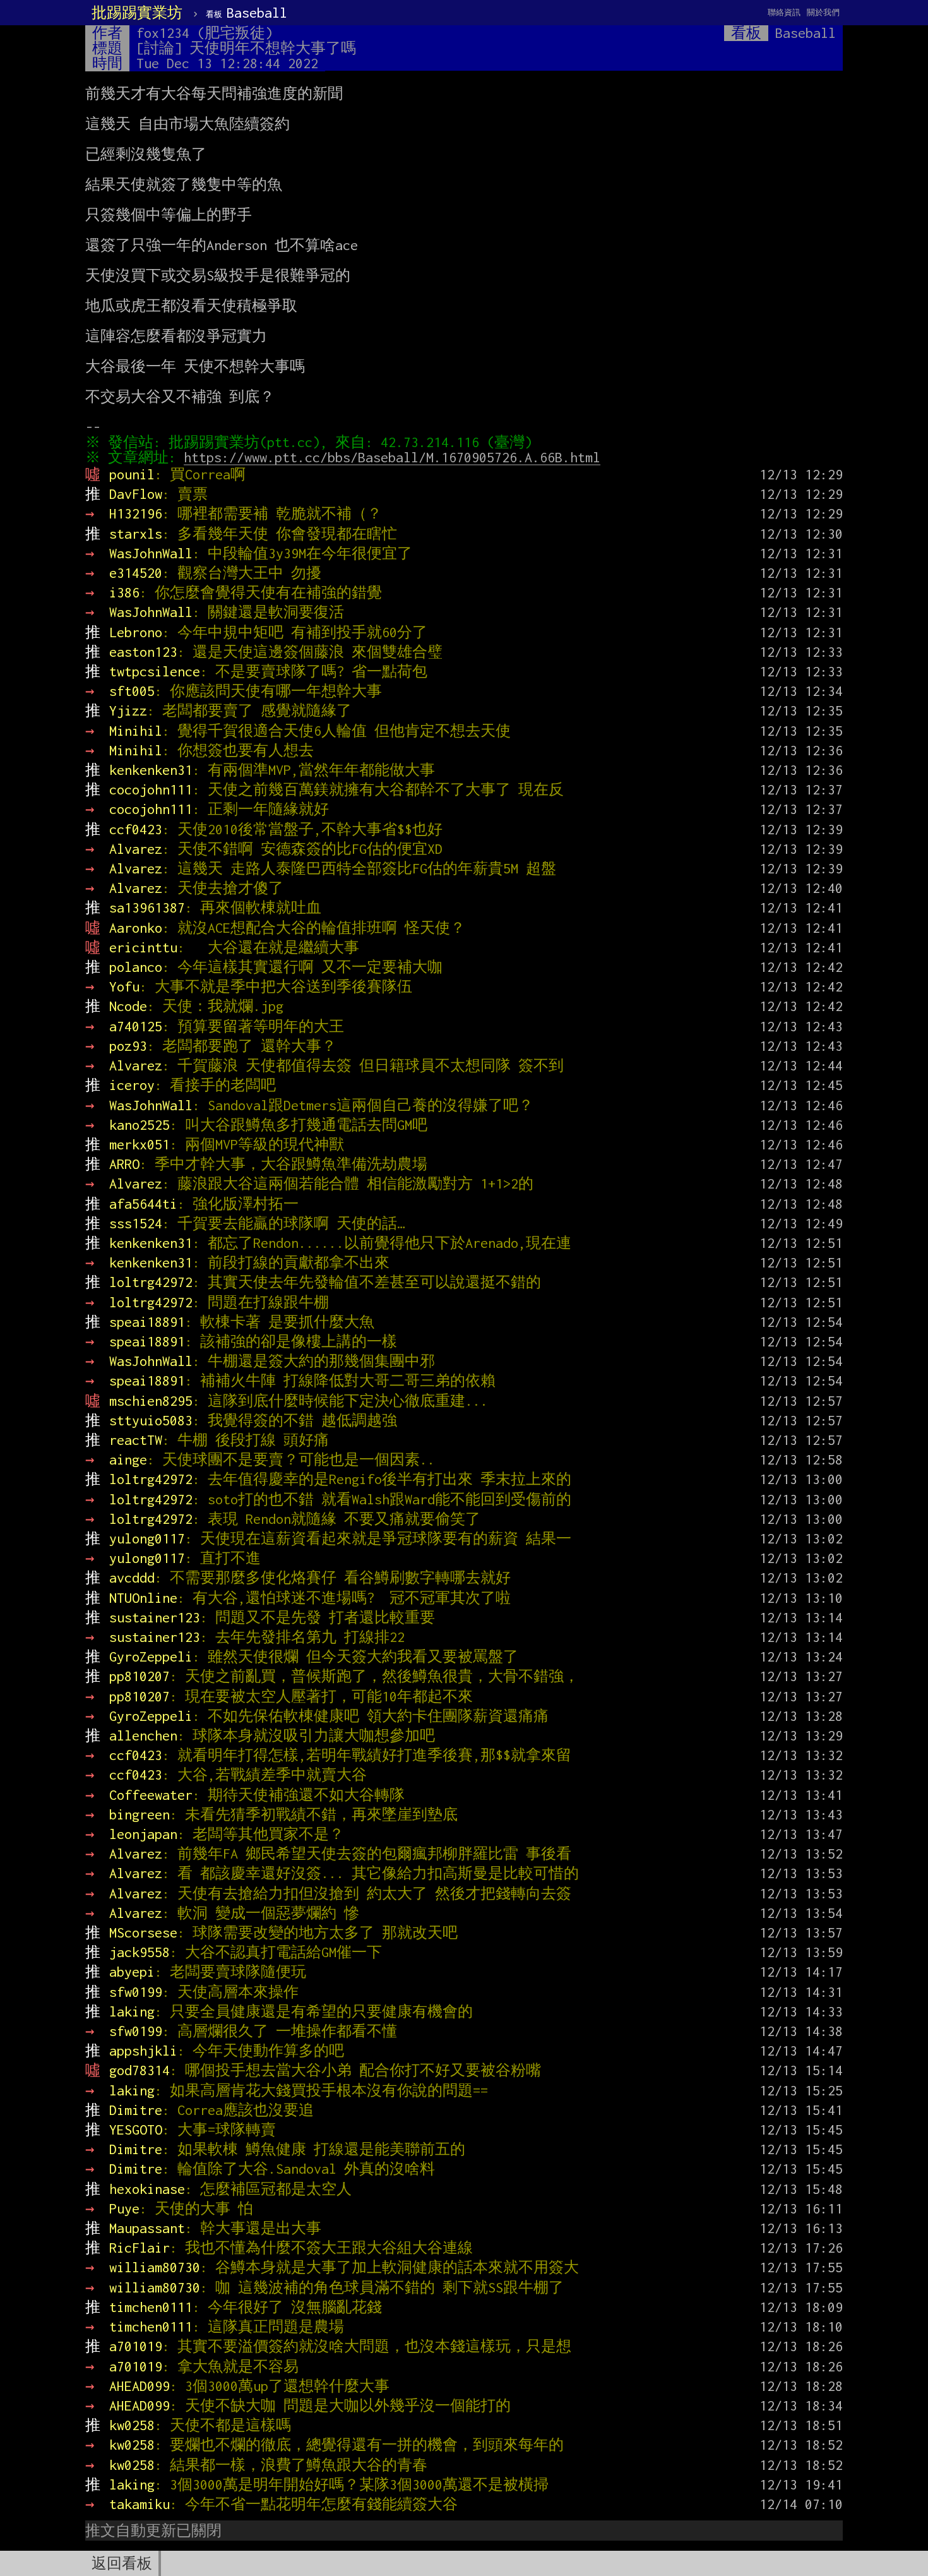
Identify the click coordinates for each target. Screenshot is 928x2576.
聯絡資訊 (784, 12)
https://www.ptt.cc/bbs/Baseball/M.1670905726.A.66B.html (392, 457)
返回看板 (122, 2563)
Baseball (247, 13)
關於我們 (823, 12)
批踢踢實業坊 (137, 13)
